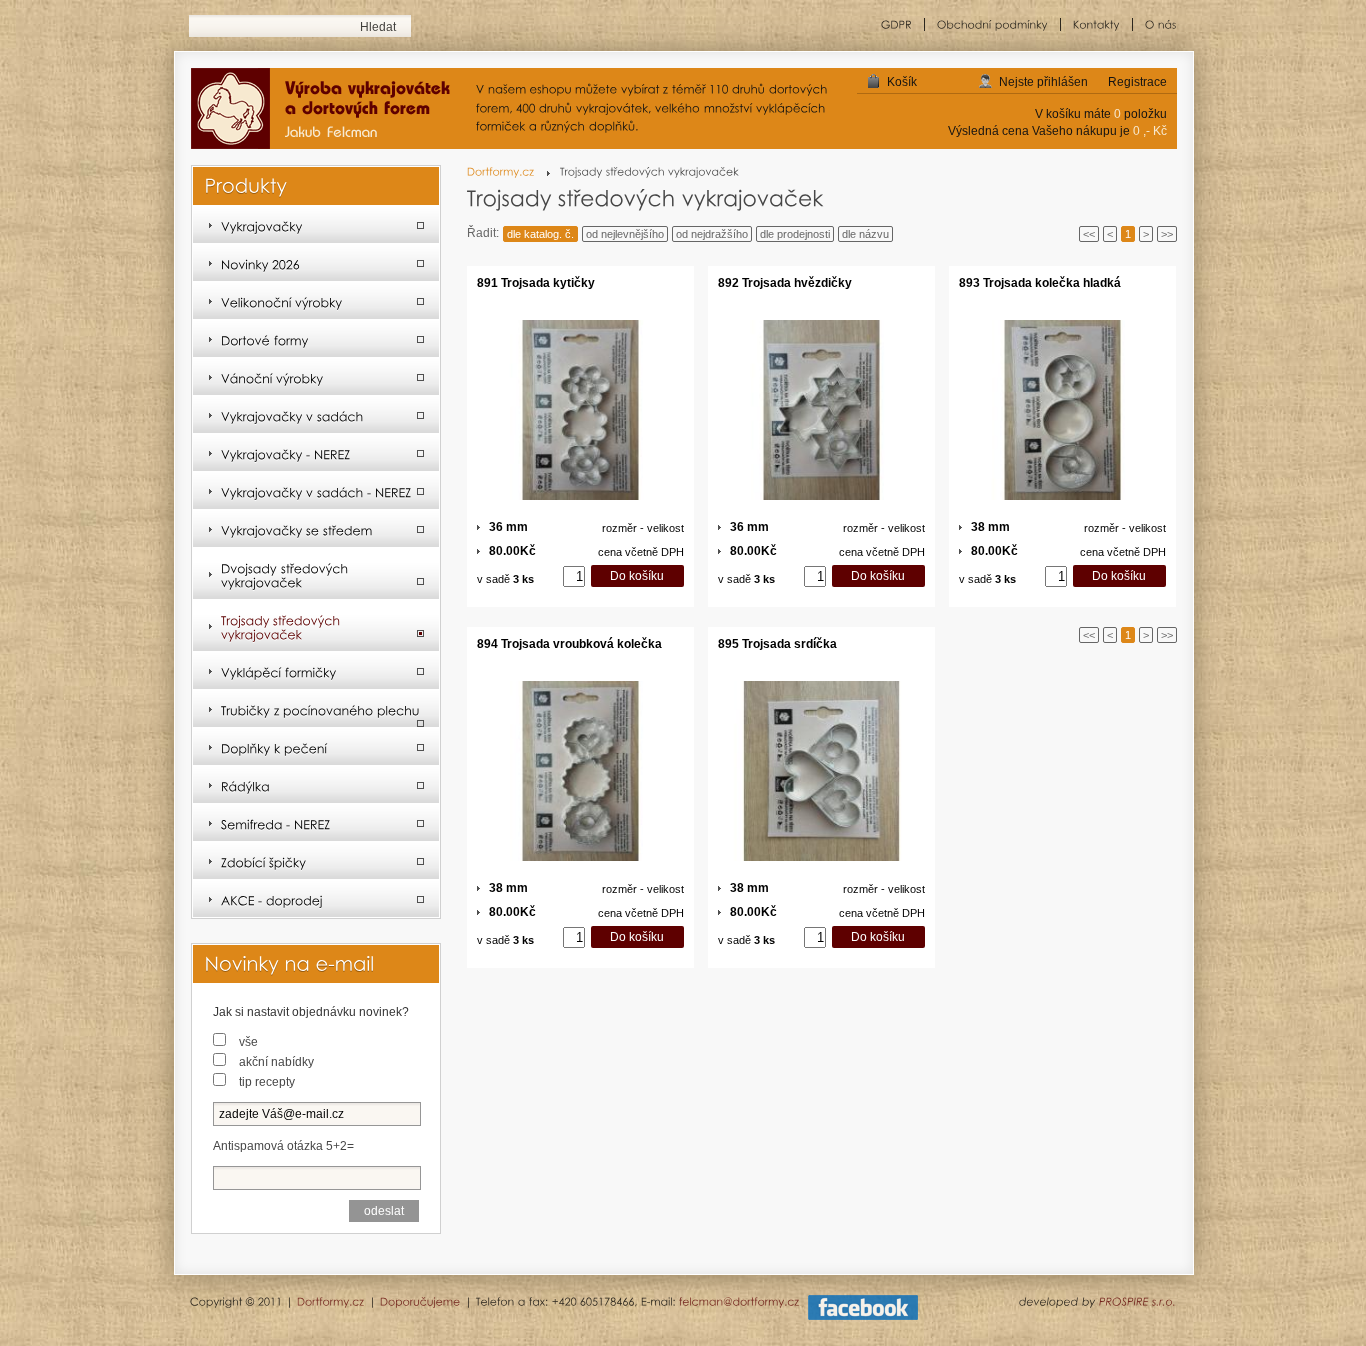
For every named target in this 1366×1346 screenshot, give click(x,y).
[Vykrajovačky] (316, 225)
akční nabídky (276, 1062)
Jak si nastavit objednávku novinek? (311, 1012)
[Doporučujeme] (420, 1301)
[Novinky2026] (316, 263)
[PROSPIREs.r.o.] (1137, 1301)
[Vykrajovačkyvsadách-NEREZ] (316, 491)
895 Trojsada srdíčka (777, 644)
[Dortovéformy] (316, 339)
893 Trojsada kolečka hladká (1040, 283)
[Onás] (1155, 24)
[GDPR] (897, 24)
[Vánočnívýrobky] (316, 377)
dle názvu (865, 234)
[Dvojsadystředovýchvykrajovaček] (316, 574)
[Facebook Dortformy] (863, 1316)
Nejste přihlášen (1043, 82)
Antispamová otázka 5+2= (283, 1146)
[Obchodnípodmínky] (993, 24)
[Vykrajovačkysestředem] (316, 529)
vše (248, 1042)
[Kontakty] (1097, 24)
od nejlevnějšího (625, 234)
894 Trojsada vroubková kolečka (569, 644)
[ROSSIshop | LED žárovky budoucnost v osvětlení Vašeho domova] (328, 110)
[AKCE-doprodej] (316, 899)
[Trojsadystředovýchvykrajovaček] (316, 626)
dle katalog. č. (540, 234)
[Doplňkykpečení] (316, 747)
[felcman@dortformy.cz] (739, 1301)
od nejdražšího (712, 234)
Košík (902, 82)
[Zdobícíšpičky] (316, 861)
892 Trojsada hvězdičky (785, 283)
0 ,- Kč (1150, 131)
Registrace (1137, 82)
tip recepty (267, 1082)
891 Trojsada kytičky (536, 283)
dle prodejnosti (795, 234)
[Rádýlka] (316, 785)
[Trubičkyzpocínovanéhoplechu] (316, 709)
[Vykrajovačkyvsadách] (316, 415)
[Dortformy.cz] (508, 171)
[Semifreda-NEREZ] (316, 823)
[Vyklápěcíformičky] (316, 671)
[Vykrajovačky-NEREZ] (316, 453)
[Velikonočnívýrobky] (316, 301)
